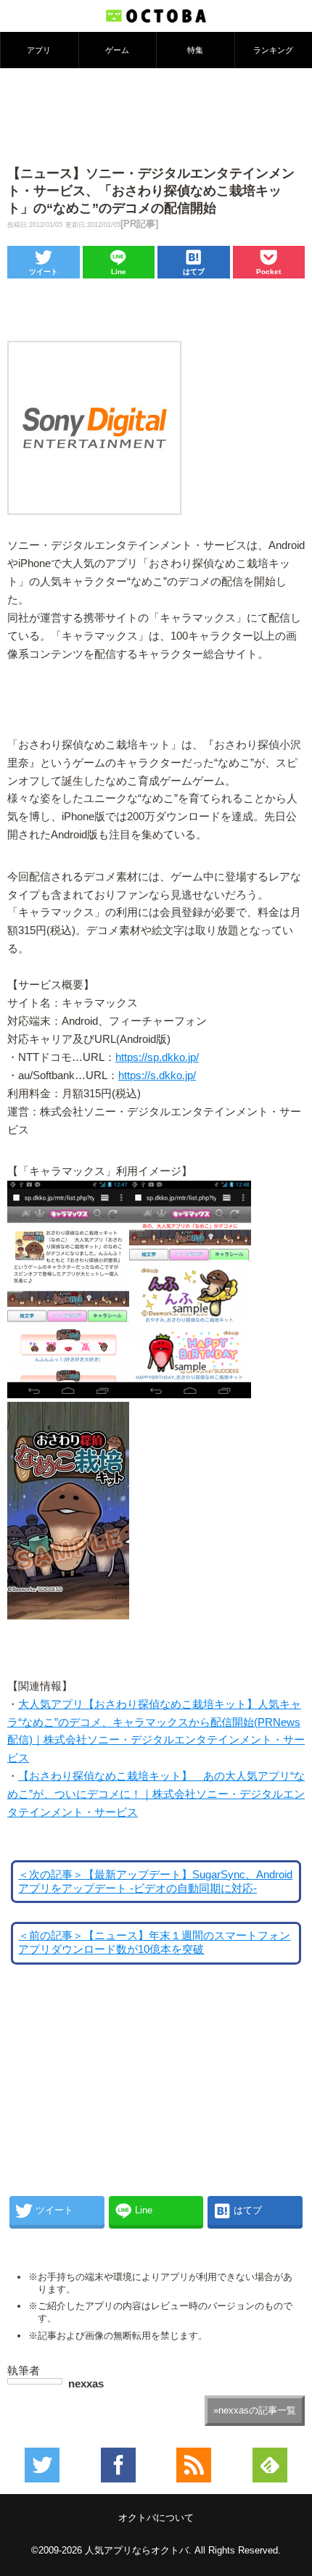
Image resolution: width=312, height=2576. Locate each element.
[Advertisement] (156, 115)
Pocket (268, 272)
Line (119, 272)
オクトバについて (156, 2518)
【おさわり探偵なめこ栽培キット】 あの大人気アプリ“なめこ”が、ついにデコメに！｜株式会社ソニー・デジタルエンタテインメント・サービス (156, 1794)
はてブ (194, 272)
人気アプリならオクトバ (137, 2550)
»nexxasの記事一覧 (255, 2410)
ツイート (44, 272)
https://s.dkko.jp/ (157, 1076)
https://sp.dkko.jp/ (157, 1057)
